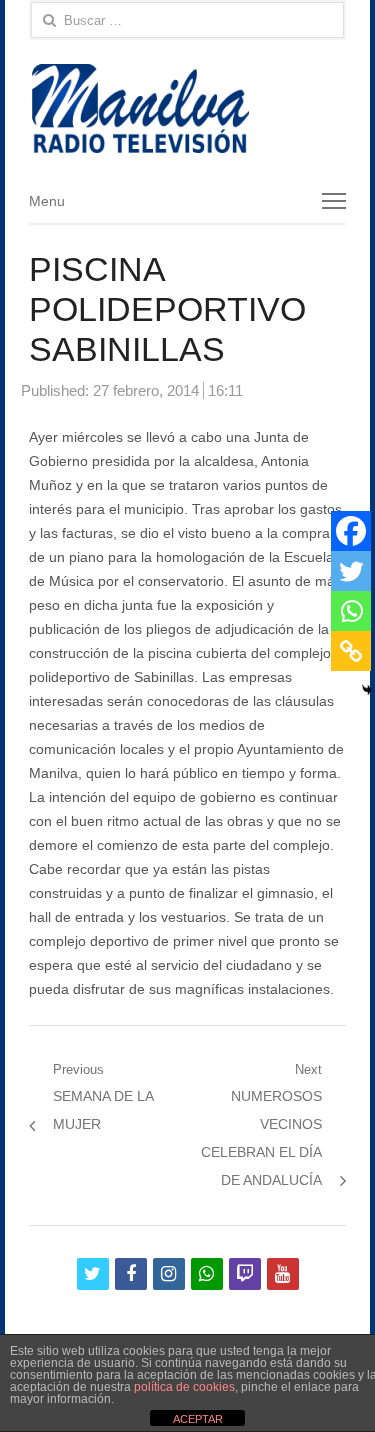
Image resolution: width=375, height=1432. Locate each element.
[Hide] (367, 690)
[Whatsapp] (351, 611)
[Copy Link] (351, 651)
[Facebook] (351, 531)
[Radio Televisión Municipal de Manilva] (188, 108)
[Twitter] (351, 571)
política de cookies (184, 1387)
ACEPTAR (198, 1419)
